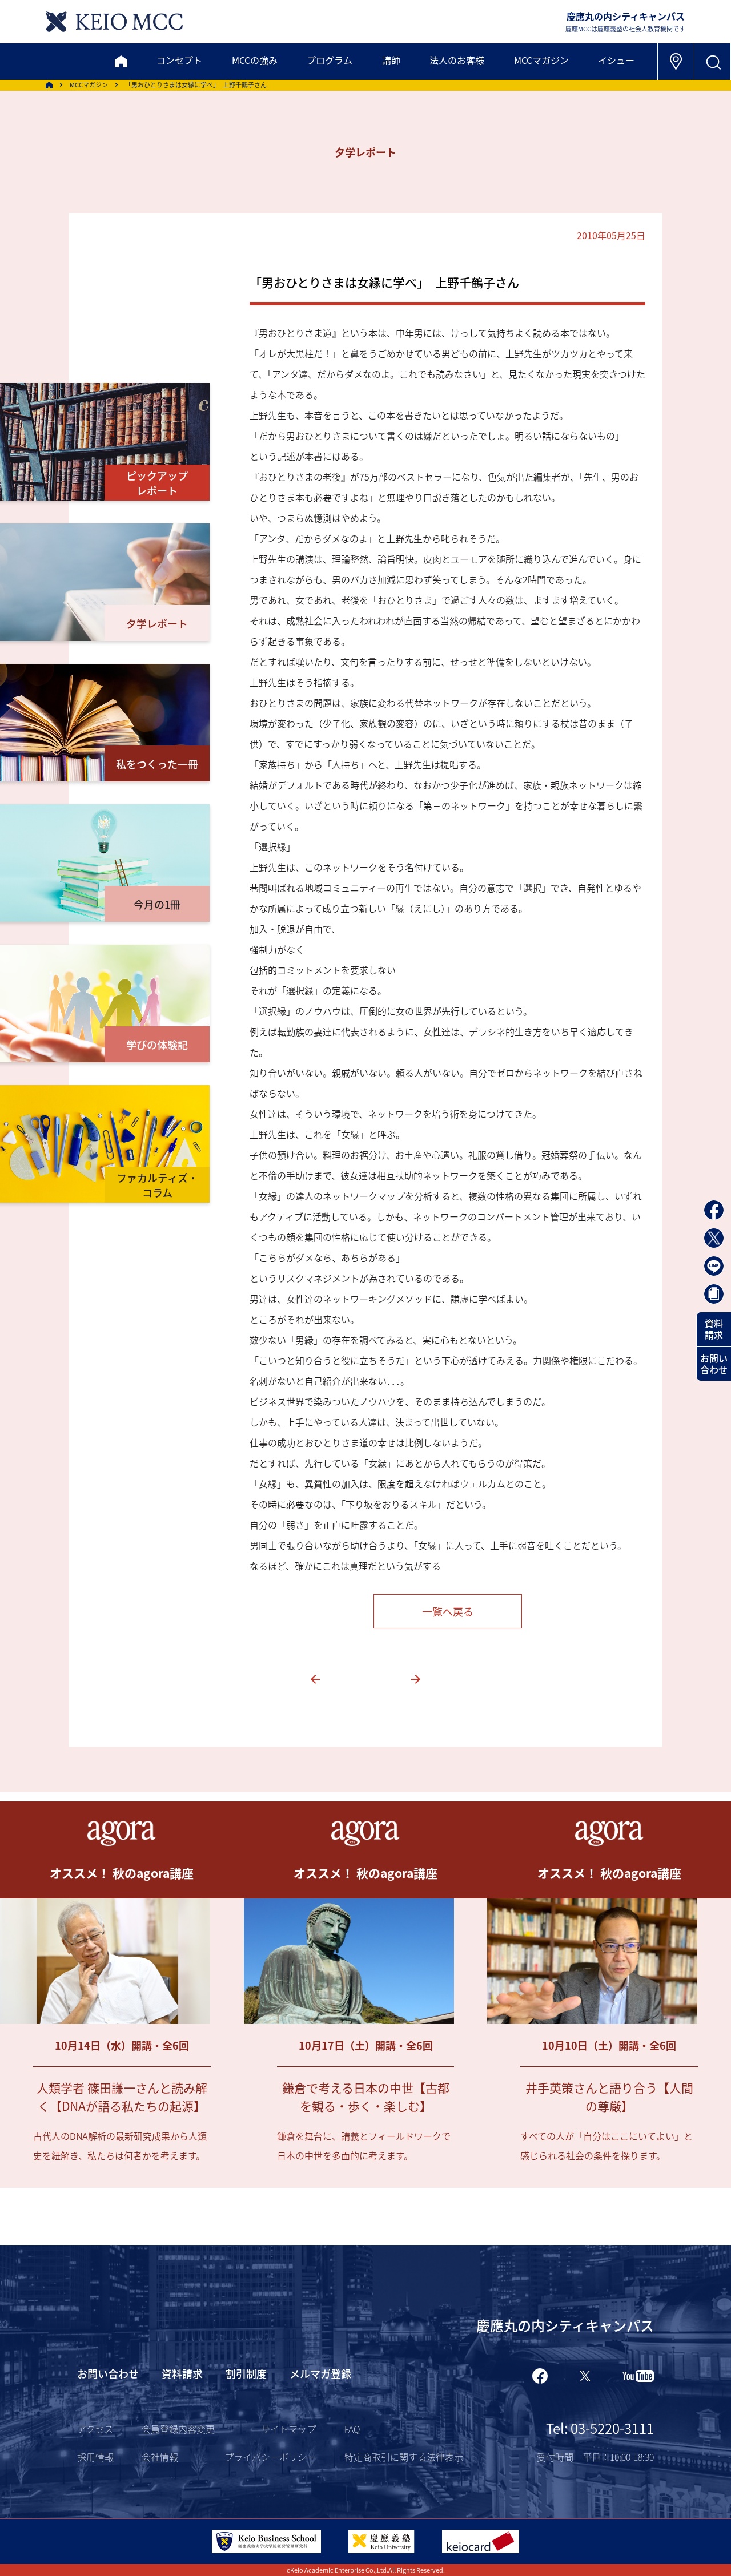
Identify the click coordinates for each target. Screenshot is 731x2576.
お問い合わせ (714, 1364)
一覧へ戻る (448, 1611)
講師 (391, 60)
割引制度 (246, 2373)
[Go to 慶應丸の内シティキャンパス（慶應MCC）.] (49, 85)
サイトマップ (288, 2429)
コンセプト (179, 60)
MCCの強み (255, 60)
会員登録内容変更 (178, 2429)
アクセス (95, 2429)
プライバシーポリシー (270, 2457)
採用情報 (95, 2457)
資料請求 (714, 1329)
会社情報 (160, 2457)
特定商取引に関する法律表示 (404, 2457)
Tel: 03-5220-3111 (600, 2428)
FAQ (352, 2429)
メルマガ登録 (320, 2373)
